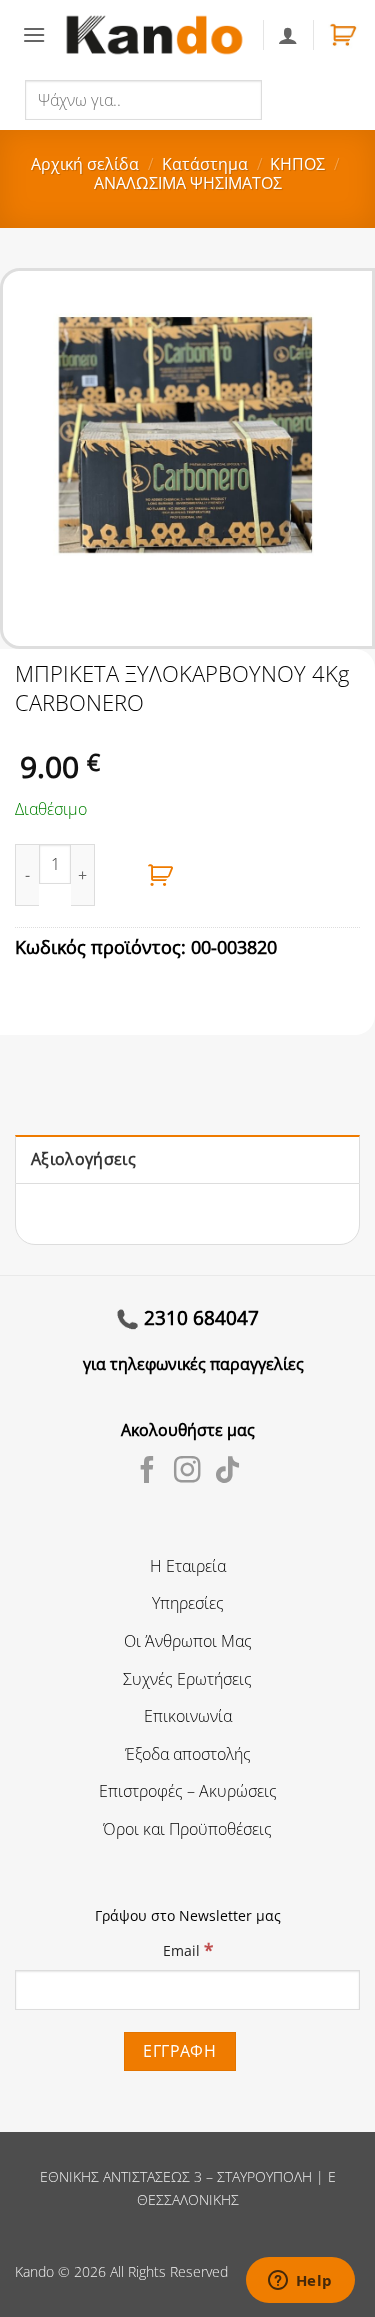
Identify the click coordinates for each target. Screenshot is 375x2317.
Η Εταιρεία (188, 1566)
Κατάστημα (205, 164)
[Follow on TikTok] (227, 1472)
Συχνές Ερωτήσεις (187, 1679)
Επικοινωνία (188, 1716)
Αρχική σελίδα (85, 164)
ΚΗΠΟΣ (297, 164)
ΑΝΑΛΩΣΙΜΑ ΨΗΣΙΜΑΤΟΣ (188, 183)
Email (188, 1949)
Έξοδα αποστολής (188, 1754)
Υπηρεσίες (188, 1603)
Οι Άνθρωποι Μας (188, 1641)
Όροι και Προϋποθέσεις (187, 1829)
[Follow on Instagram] (187, 1472)
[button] (34, 34)
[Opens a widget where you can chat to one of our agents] (300, 2282)
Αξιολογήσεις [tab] (83, 1159)
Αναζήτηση (305, 99)
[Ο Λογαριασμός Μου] (288, 35)
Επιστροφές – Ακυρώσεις (188, 1791)
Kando (34, 2271)
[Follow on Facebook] (147, 1472)
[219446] (161, 875)
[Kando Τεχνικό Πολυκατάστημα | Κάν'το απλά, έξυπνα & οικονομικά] (154, 35)
